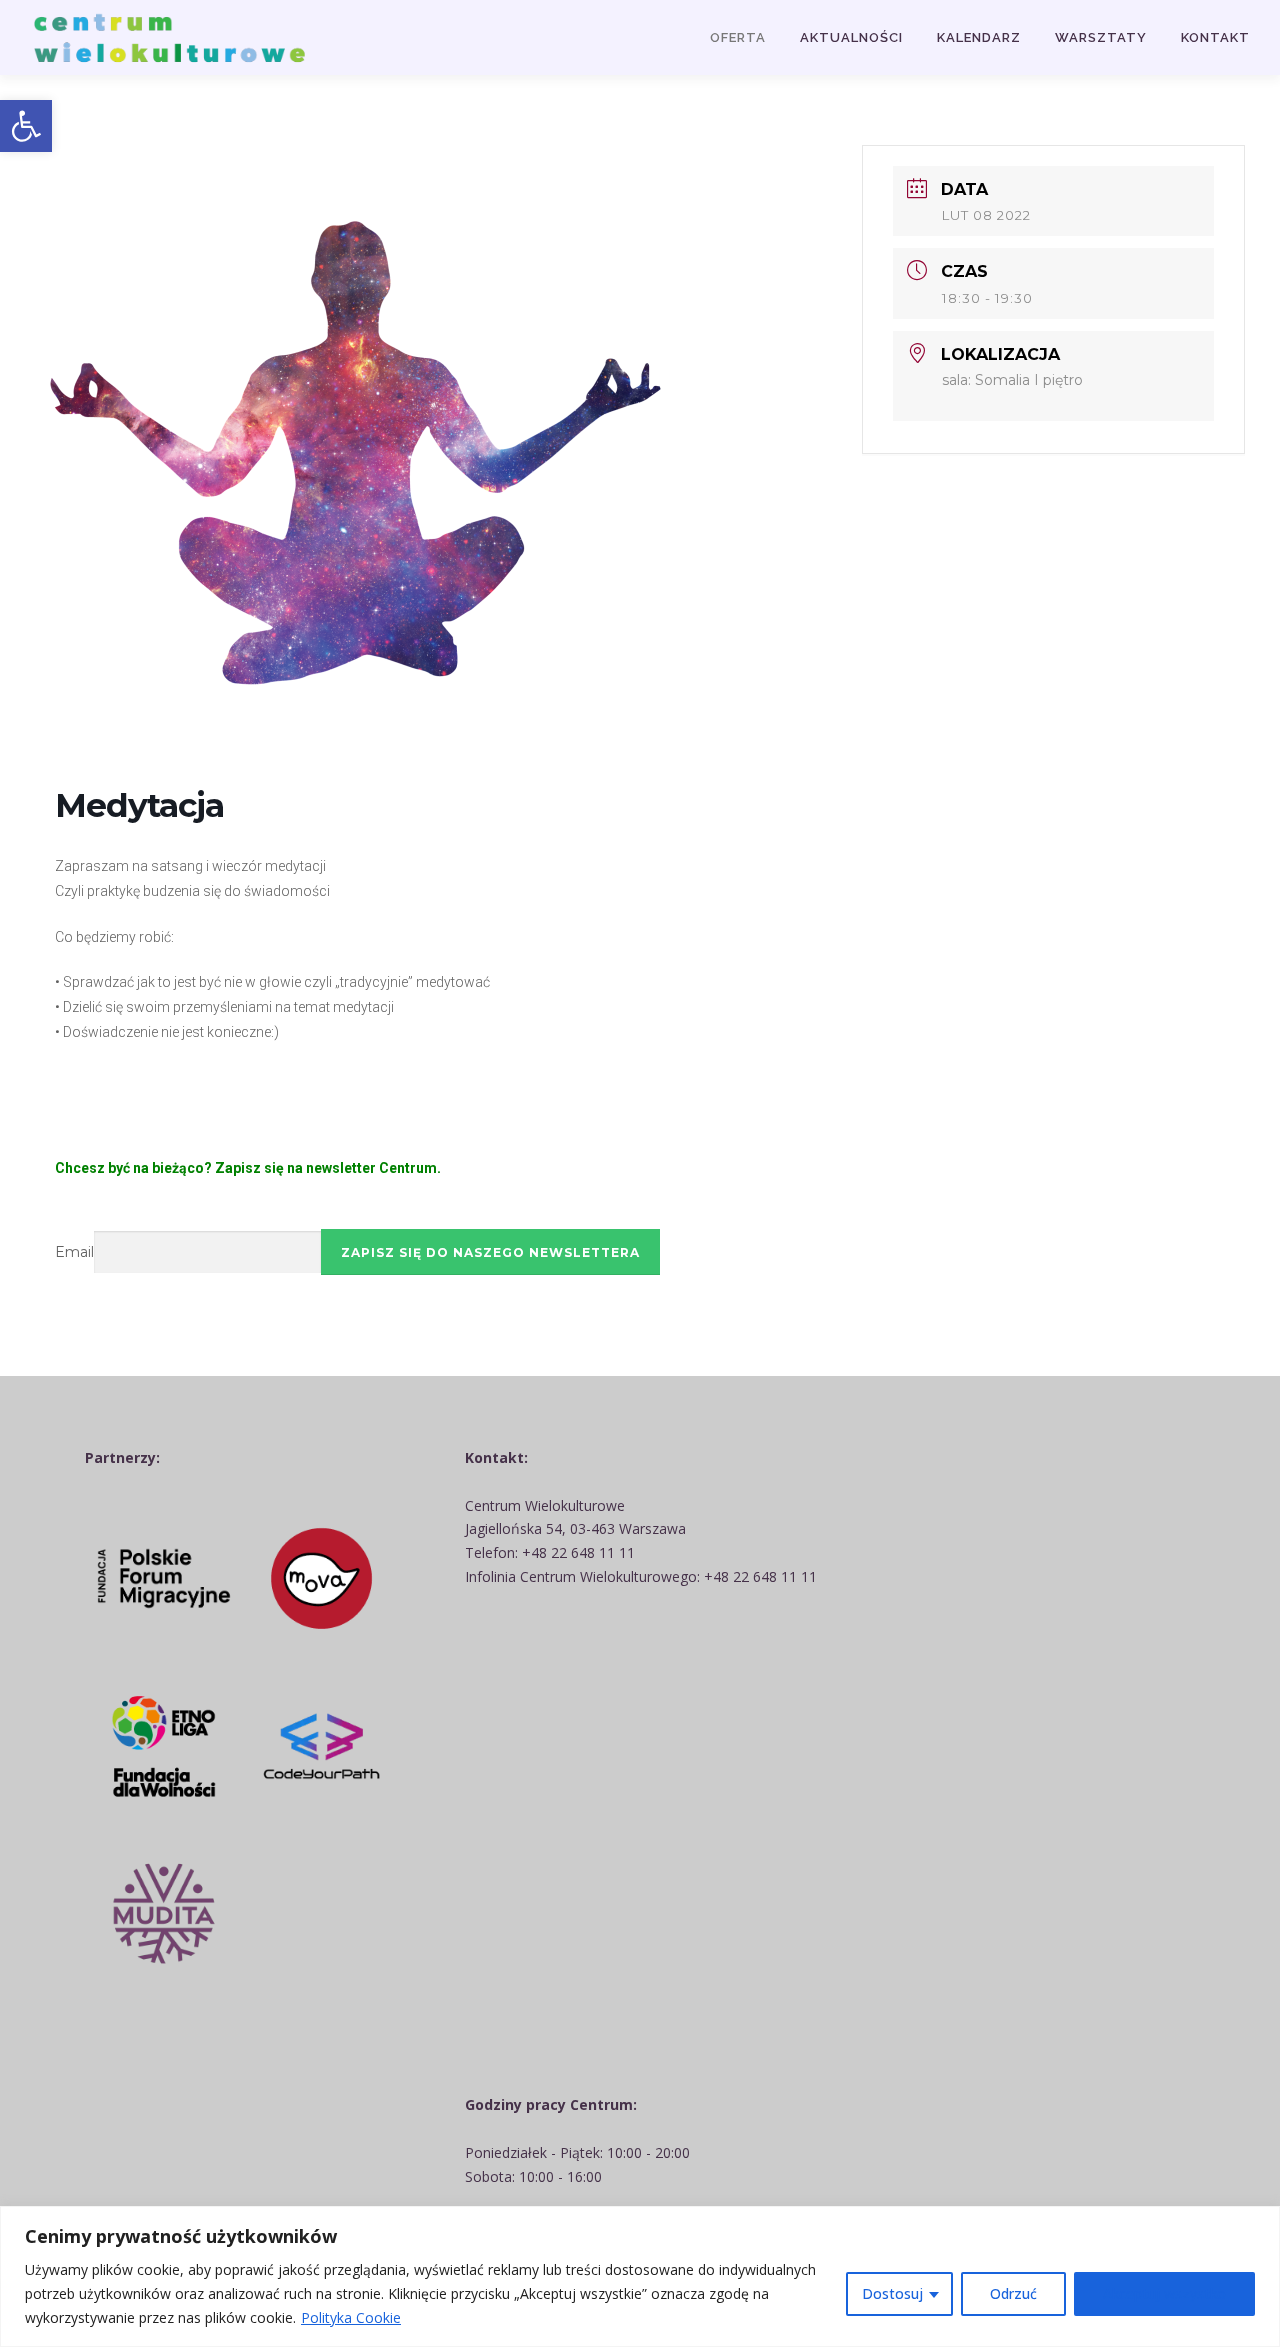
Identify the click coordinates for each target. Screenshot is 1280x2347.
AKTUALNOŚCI (851, 37)
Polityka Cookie (351, 2317)
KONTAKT (1215, 37)
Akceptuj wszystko (1164, 2293)
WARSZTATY (1101, 37)
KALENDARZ (979, 37)
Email (74, 1252)
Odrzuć (1013, 2293)
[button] (26, 126)
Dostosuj (892, 2293)
